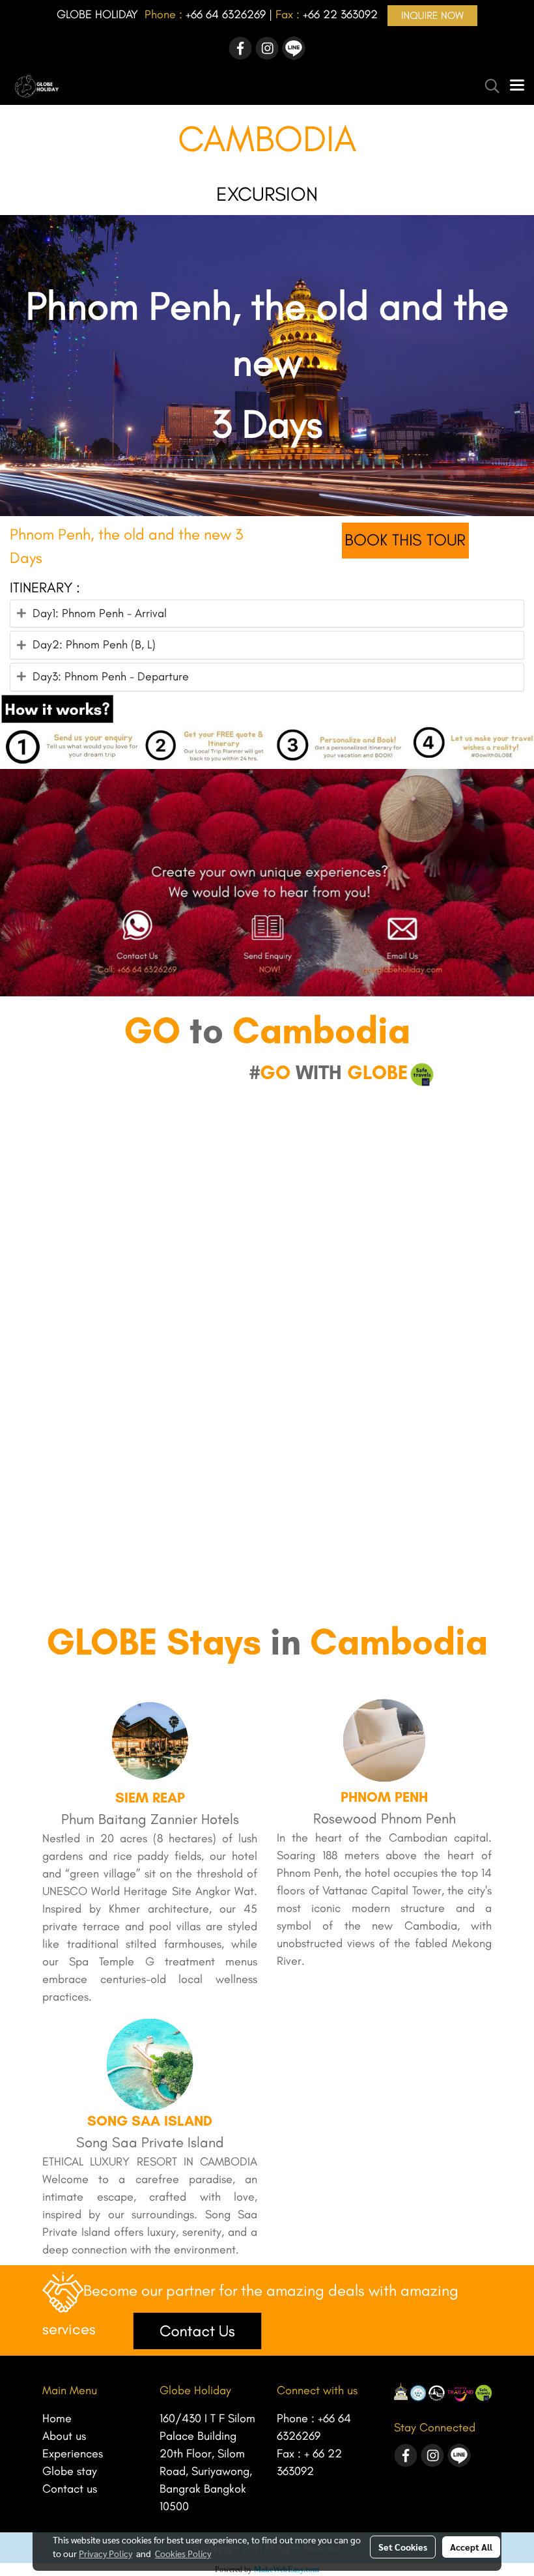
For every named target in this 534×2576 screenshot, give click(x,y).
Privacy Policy (105, 2553)
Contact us (70, 2489)
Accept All (471, 2547)
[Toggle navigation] (517, 86)
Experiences (73, 2453)
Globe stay (70, 2471)
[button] (488, 86)
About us (64, 2436)
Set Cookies (403, 2547)
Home (57, 2418)
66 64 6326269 (228, 14)
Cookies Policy (183, 2553)
